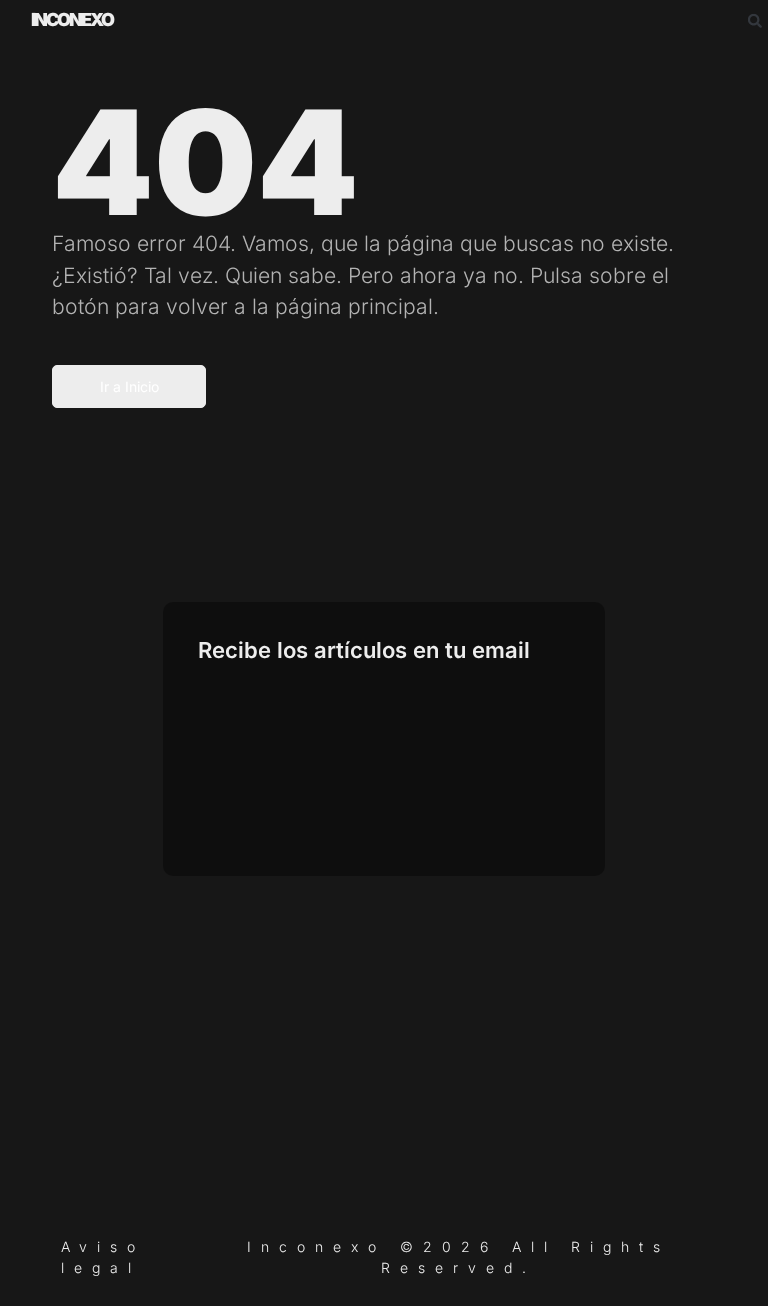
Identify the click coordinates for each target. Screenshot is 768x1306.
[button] (755, 21)
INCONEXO (72, 19)
